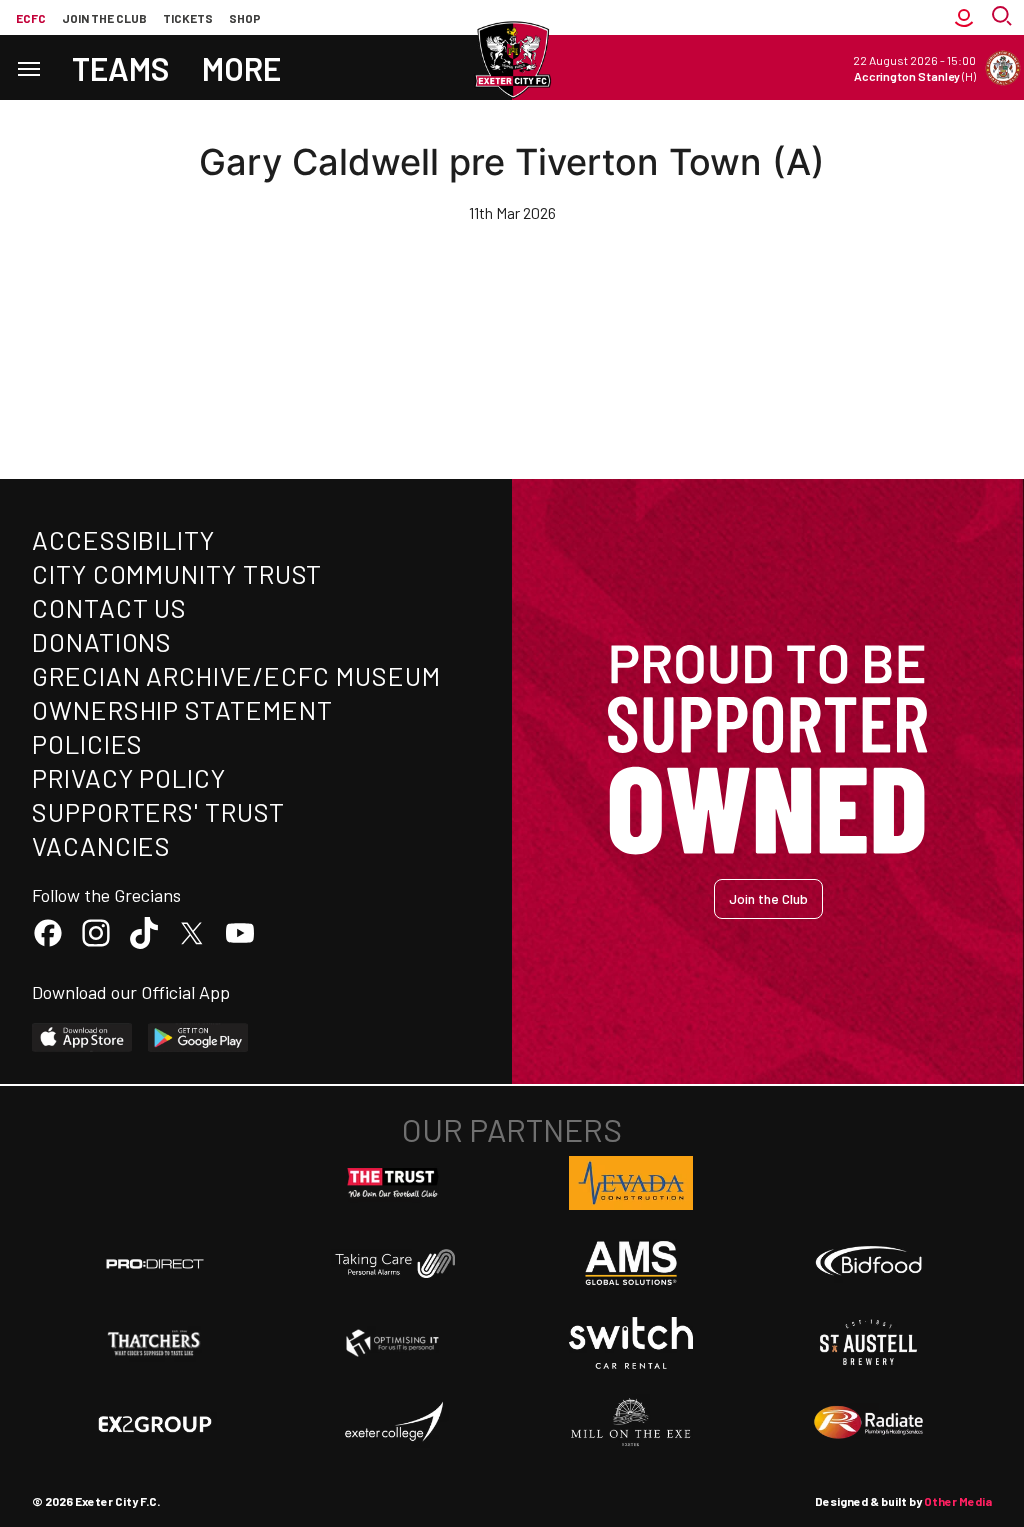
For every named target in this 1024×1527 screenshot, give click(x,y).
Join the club (104, 18)
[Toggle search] (1004, 17)
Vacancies (101, 845)
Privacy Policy (129, 777)
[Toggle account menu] (964, 17)
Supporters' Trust (158, 811)
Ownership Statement (182, 709)
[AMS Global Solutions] (631, 1263)
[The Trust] (393, 1183)
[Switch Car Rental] (631, 1343)
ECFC (31, 18)
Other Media (958, 1501)
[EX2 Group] (155, 1423)
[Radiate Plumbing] (869, 1423)
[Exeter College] (393, 1423)
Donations (102, 641)
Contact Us (109, 607)
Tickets (188, 18)
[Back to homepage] (512, 60)
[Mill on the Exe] (631, 1423)
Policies (87, 743)
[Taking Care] (393, 1263)
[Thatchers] (155, 1343)
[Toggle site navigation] (28, 67)
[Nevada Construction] (631, 1183)
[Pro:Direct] (155, 1263)
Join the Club (768, 898)
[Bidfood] (869, 1263)
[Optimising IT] (393, 1343)
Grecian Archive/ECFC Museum (236, 675)
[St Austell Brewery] (869, 1343)
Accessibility (123, 539)
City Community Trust (177, 573)
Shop (245, 18)
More (241, 68)
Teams (121, 68)
